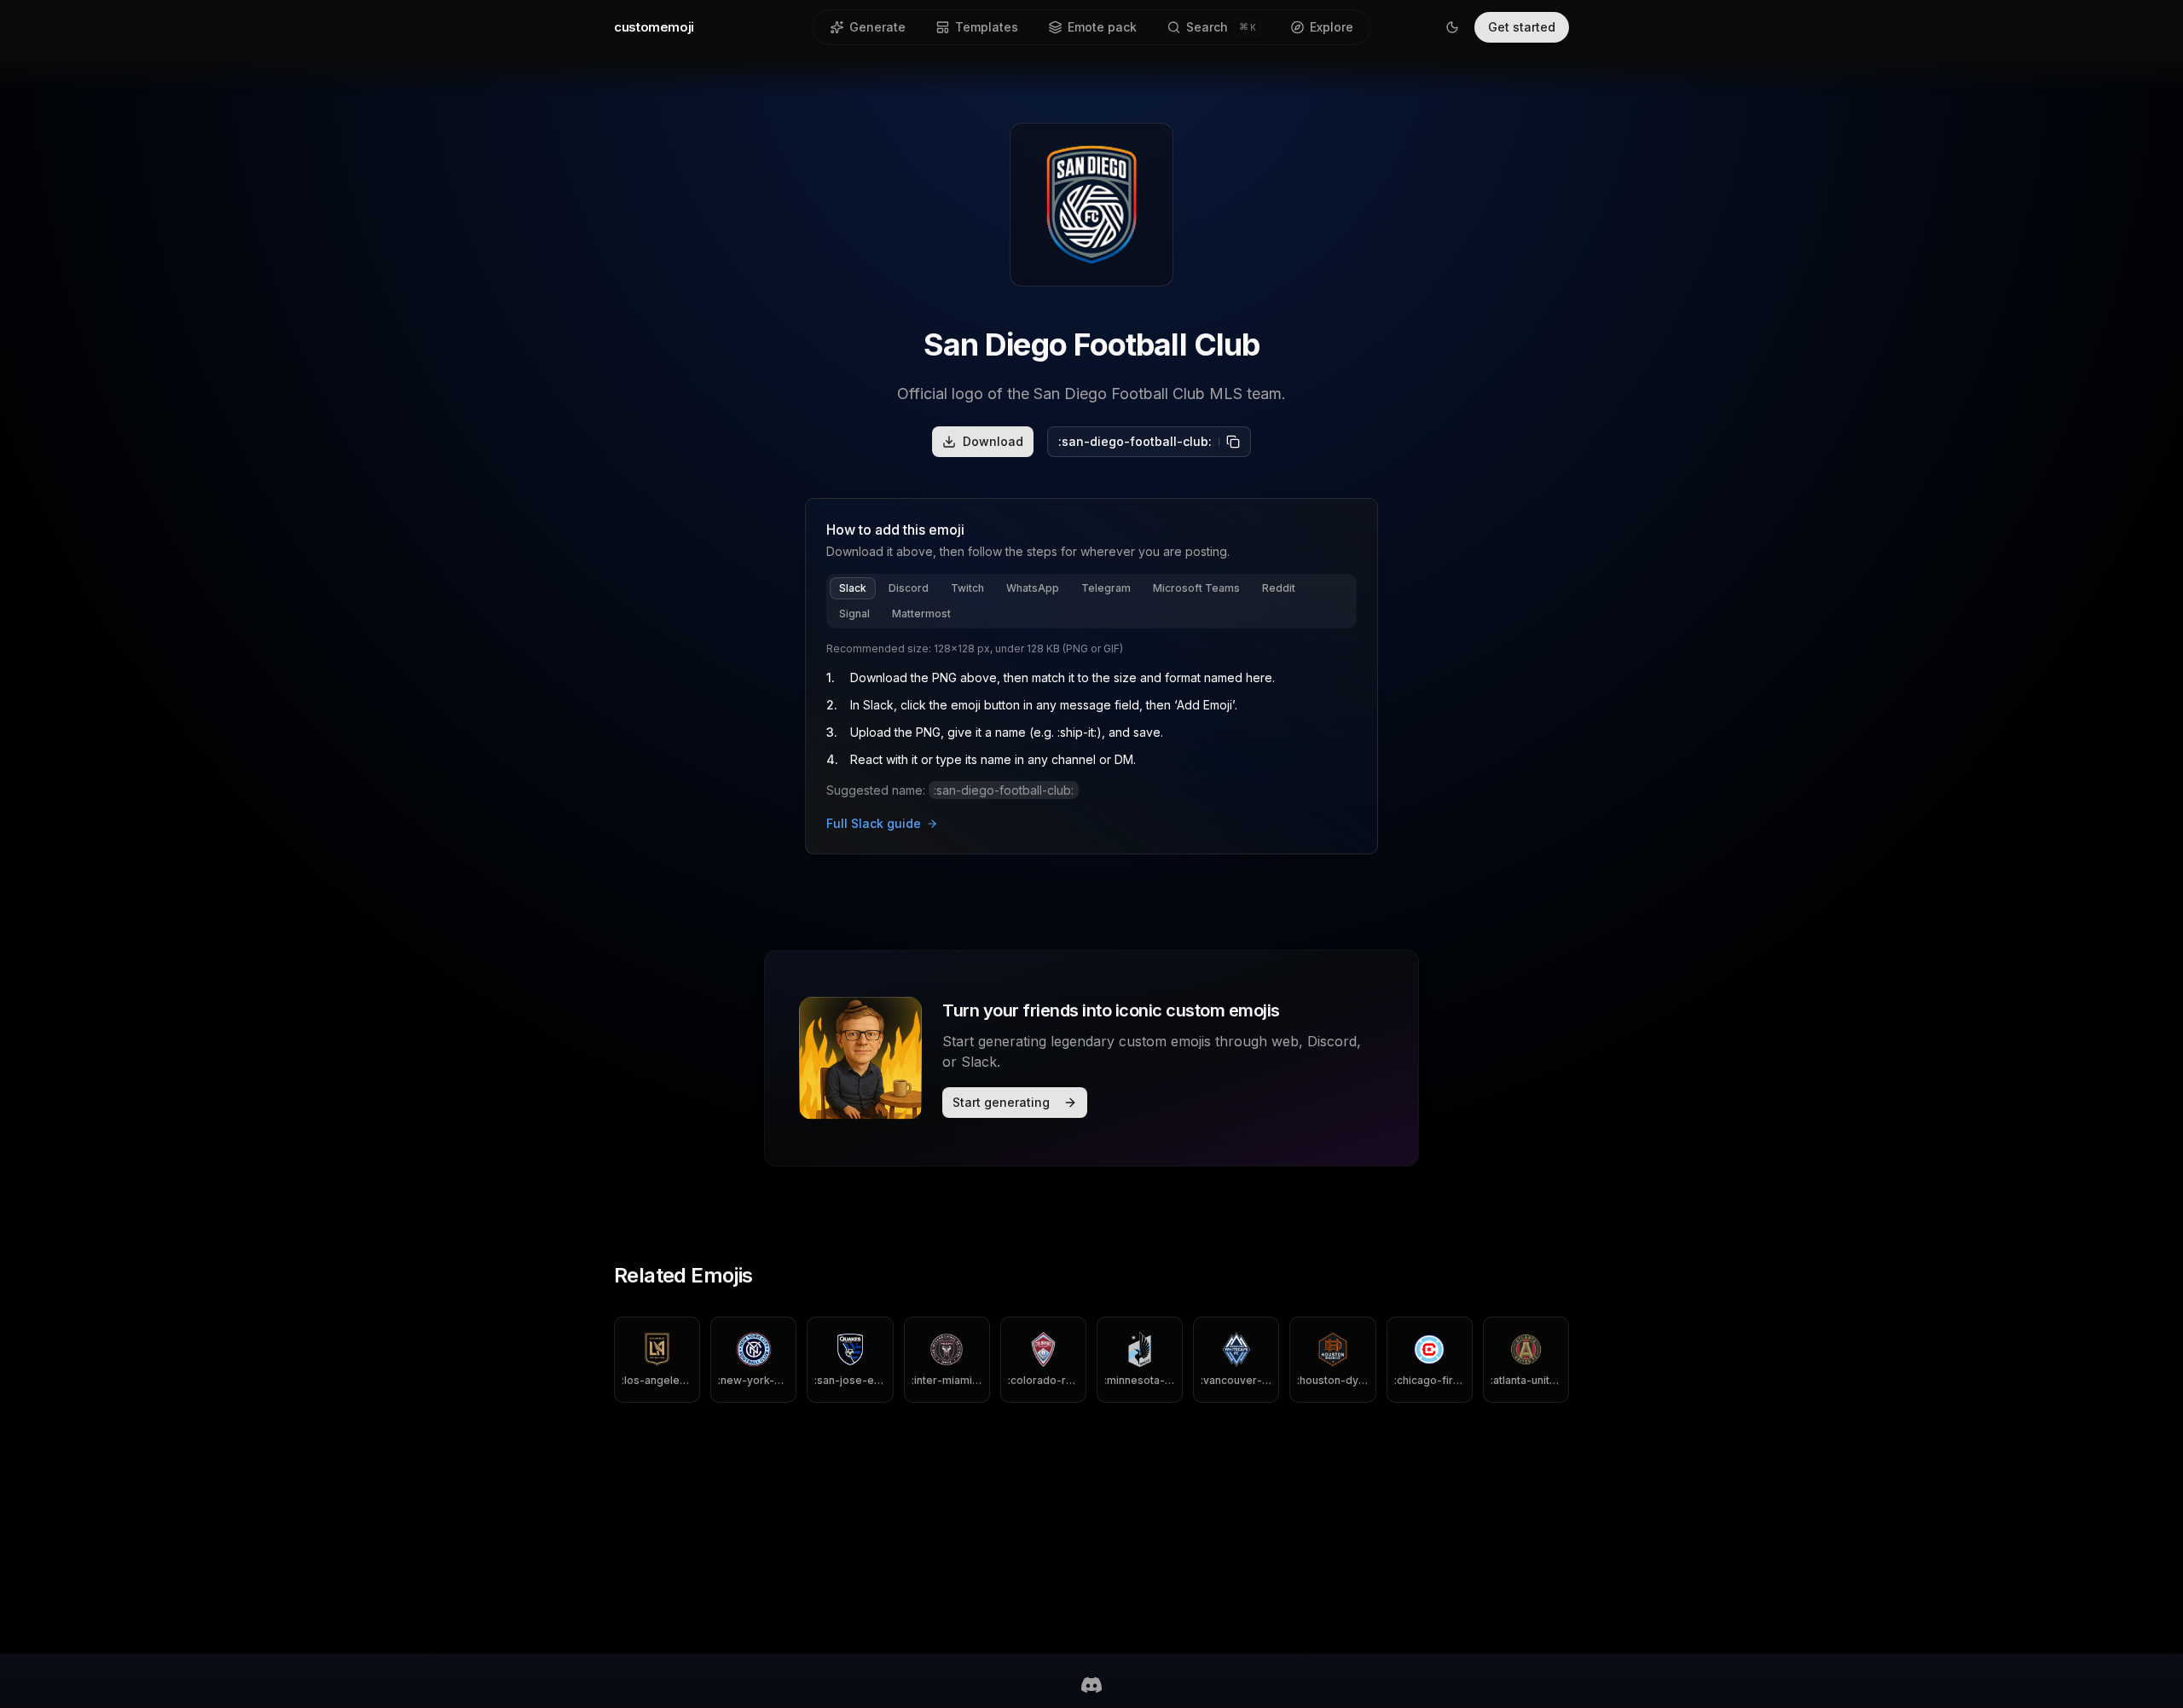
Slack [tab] (853, 588)
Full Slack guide (874, 823)
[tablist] (1091, 601)
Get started (1522, 27)
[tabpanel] (1091, 738)
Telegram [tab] (1106, 588)
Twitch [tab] (967, 588)
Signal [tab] (854, 614)
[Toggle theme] (1452, 27)
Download (993, 441)
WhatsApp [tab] (1033, 588)
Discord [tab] (909, 588)
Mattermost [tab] (921, 614)
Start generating (1001, 1102)
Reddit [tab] (1279, 588)
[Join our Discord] (1091, 1685)
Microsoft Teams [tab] (1196, 588)
